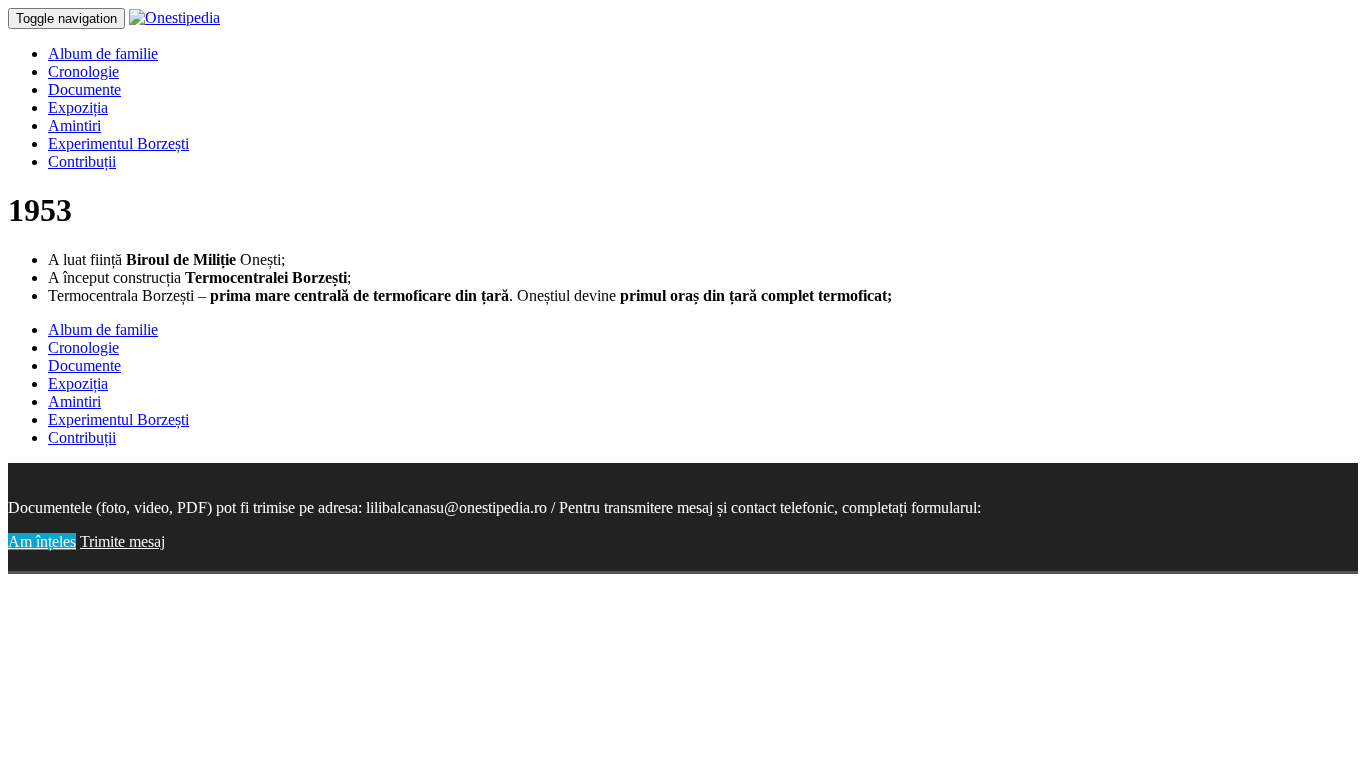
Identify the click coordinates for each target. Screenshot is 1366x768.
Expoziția (78, 107)
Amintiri (74, 125)
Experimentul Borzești (118, 143)
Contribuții (82, 161)
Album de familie (103, 53)
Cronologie (83, 71)
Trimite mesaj (122, 541)
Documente (84, 89)
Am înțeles (42, 541)
